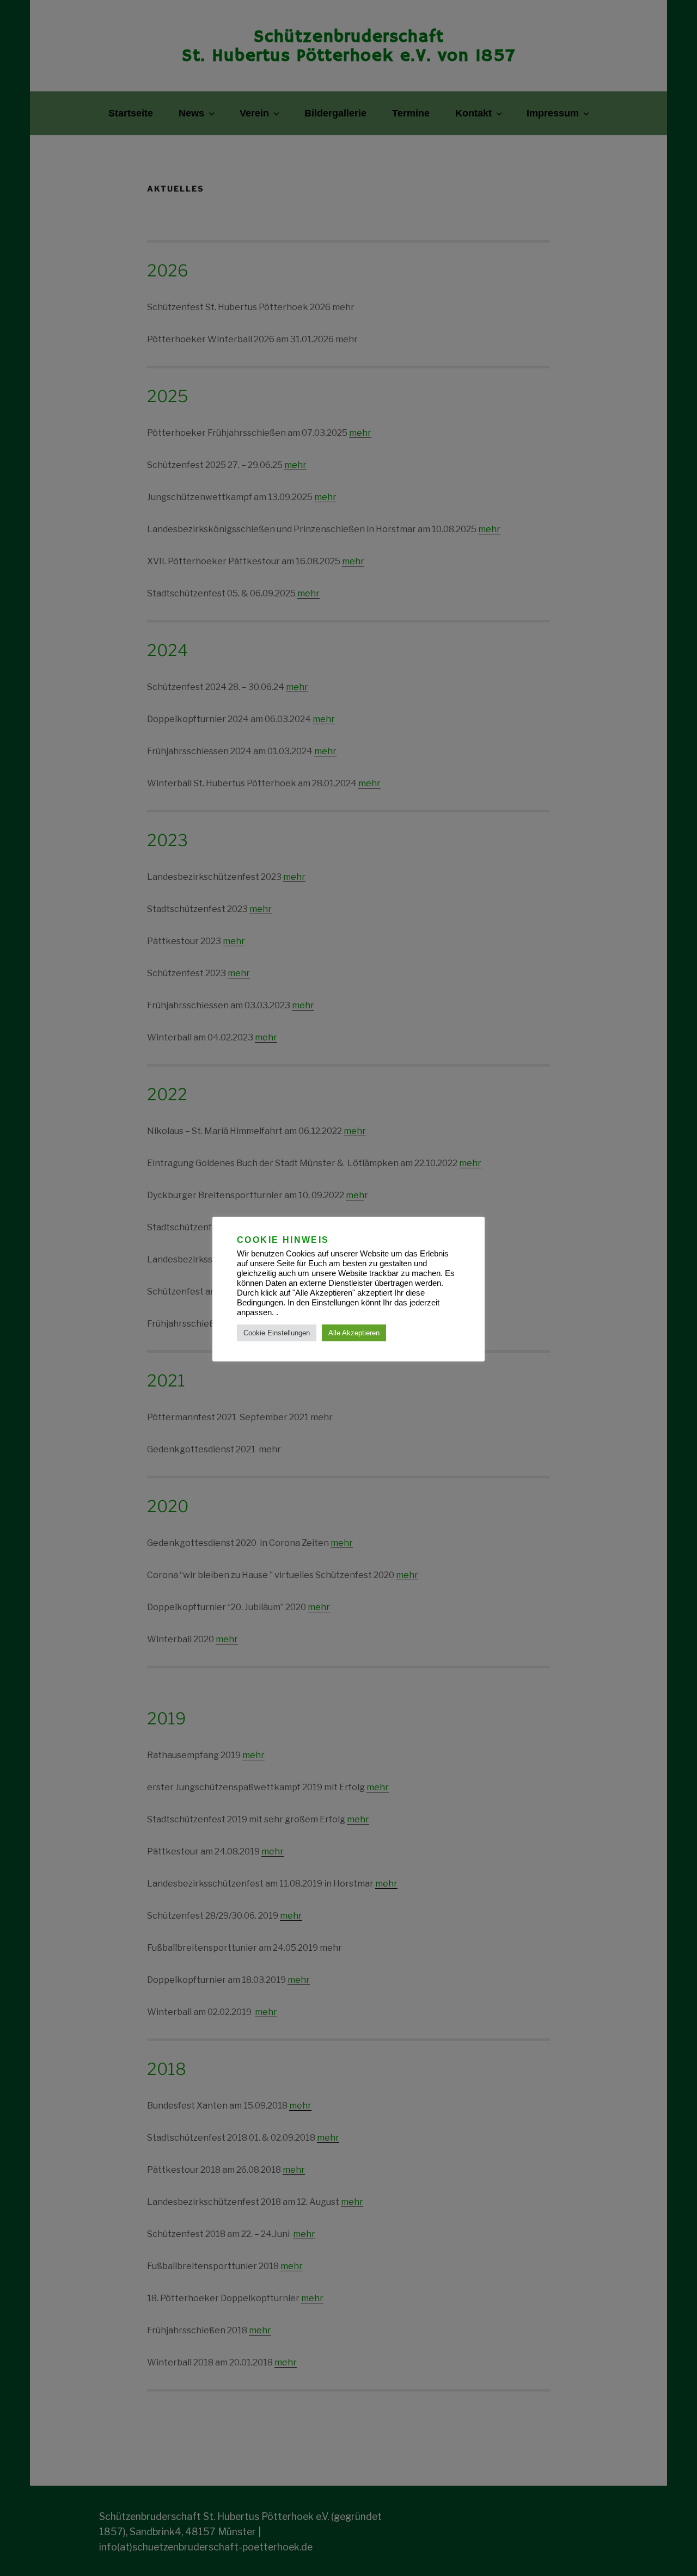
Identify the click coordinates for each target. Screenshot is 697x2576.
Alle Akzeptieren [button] (354, 1333)
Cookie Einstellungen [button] (277, 1333)
